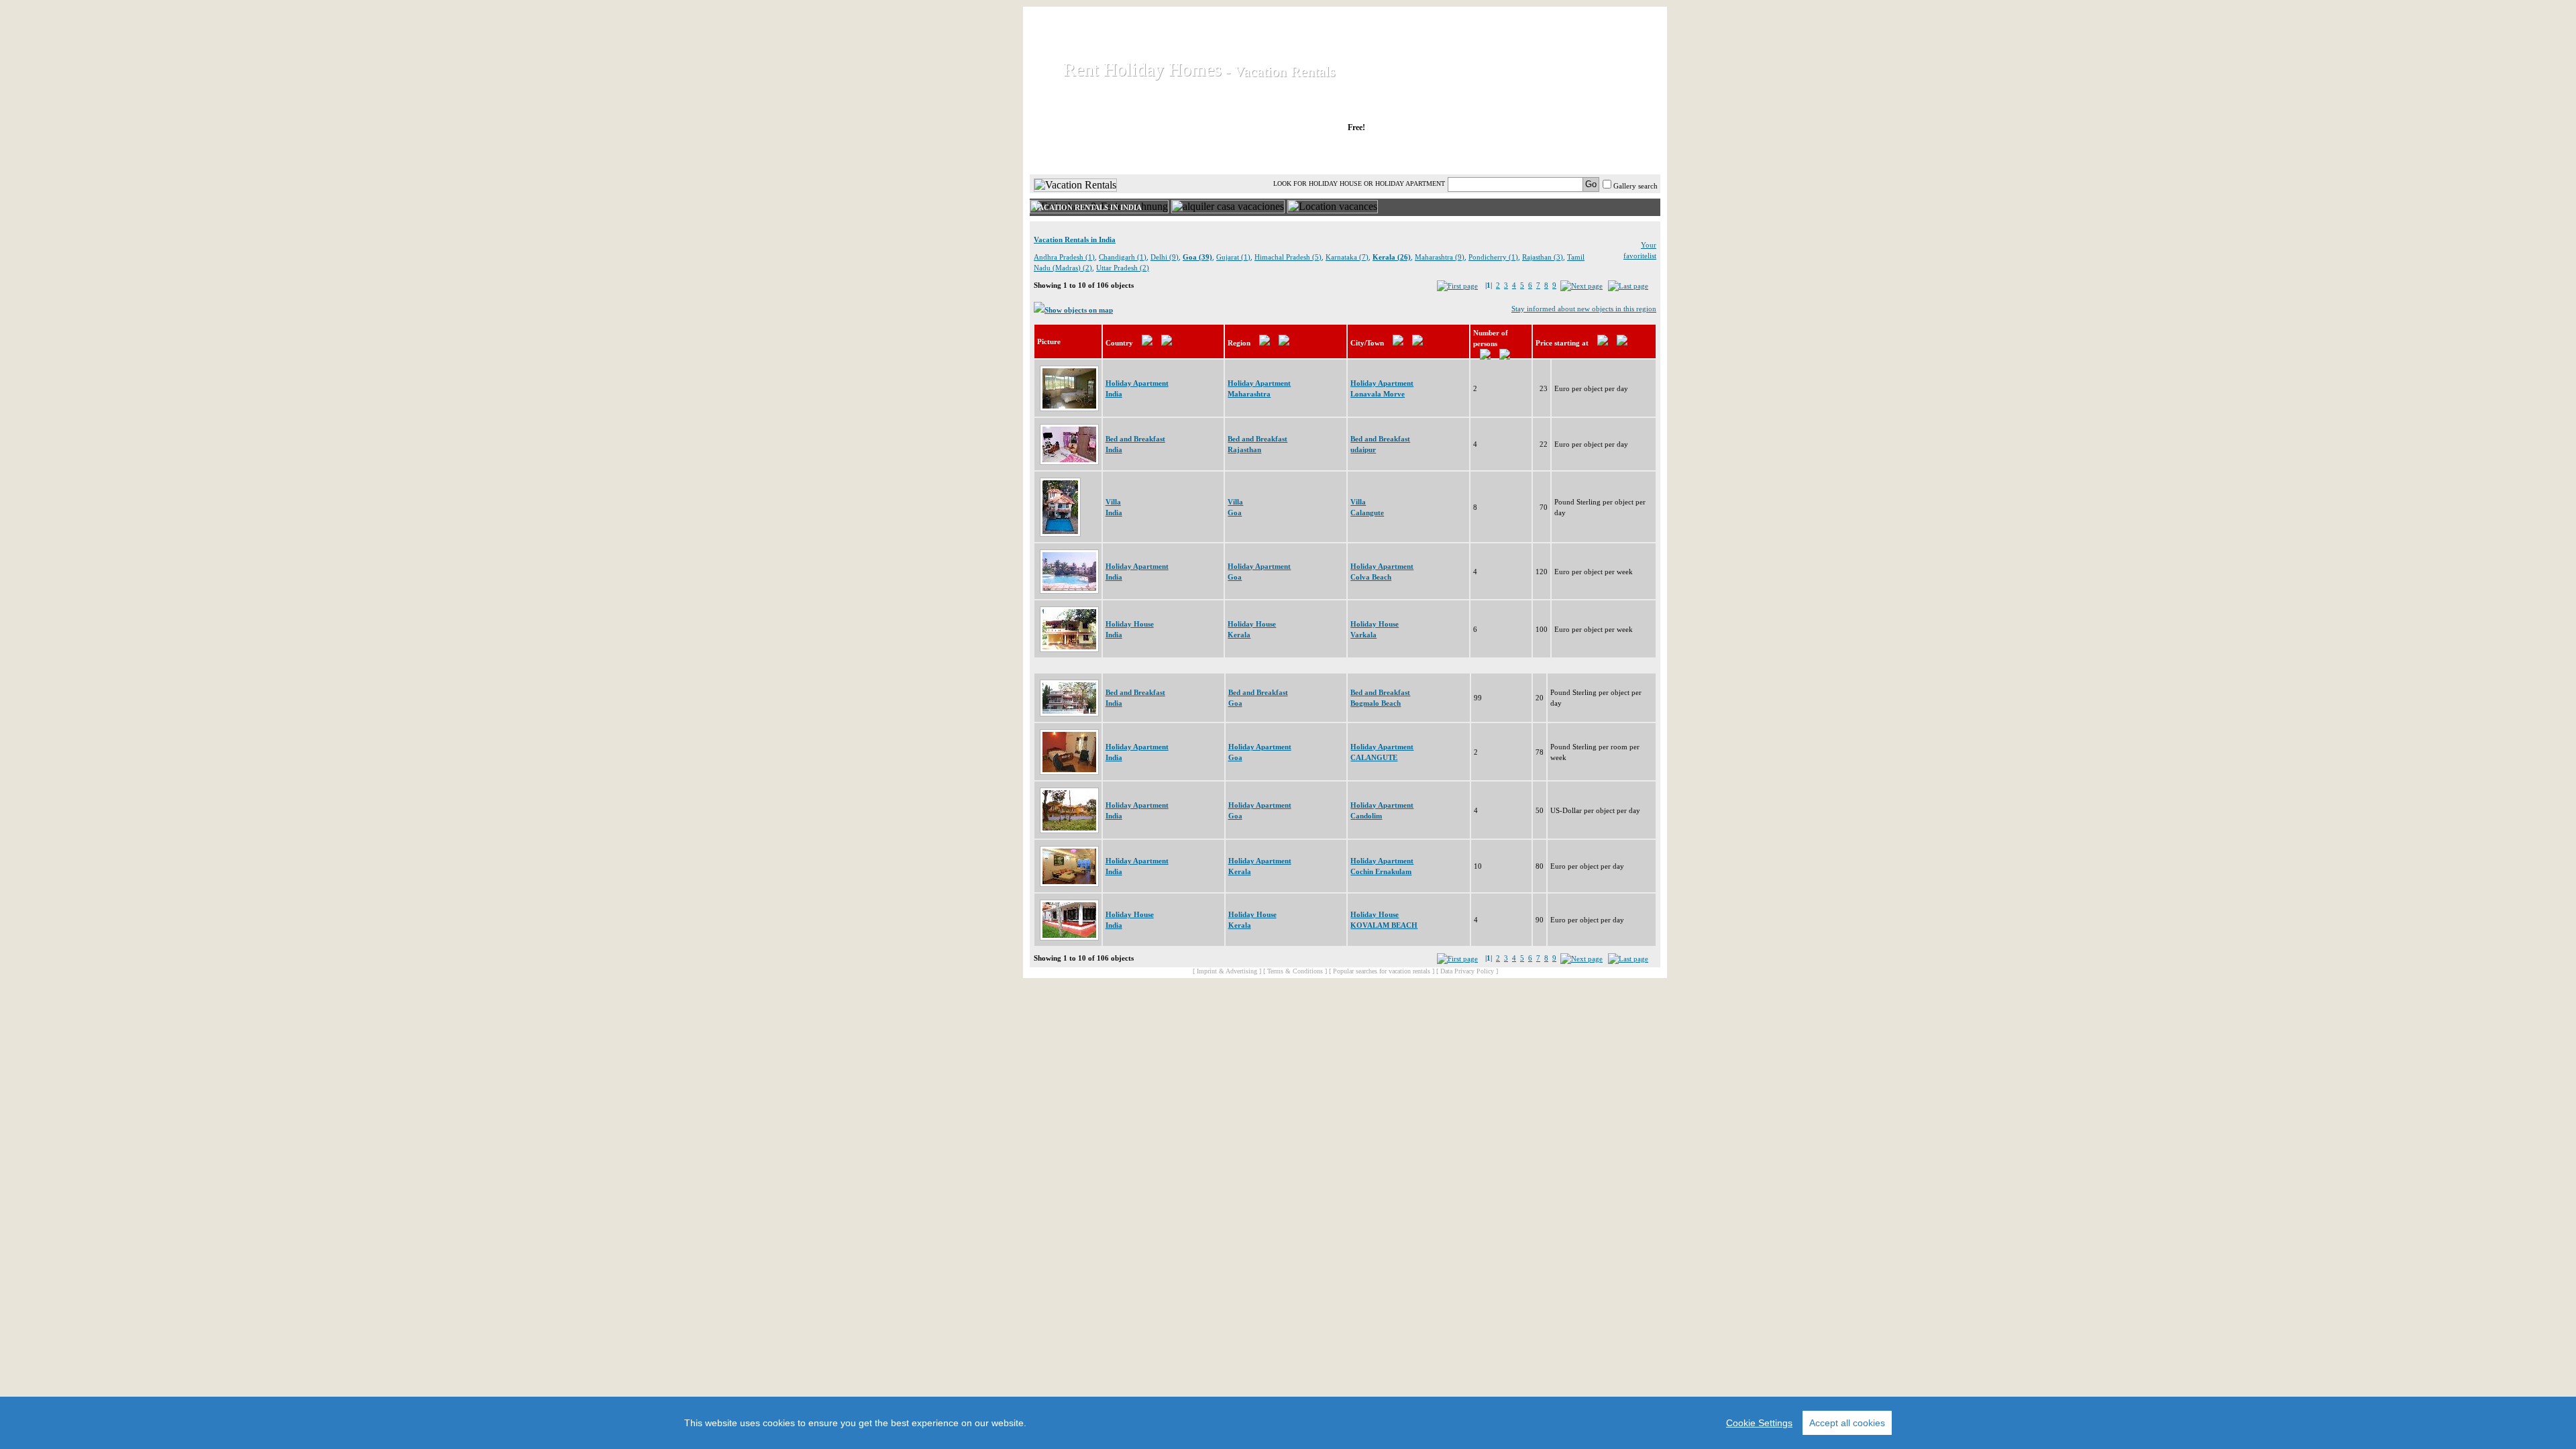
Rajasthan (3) (1543, 257)
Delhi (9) (1165, 257)
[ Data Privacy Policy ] (1467, 971)
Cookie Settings (1759, 1423)
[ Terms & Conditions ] (1295, 971)
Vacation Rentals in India (1075, 239)
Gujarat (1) (1233, 257)
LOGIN (1543, 154)
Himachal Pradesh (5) (1288, 257)
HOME (1076, 154)
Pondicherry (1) (1493, 257)
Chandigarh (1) (1123, 257)
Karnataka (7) (1347, 257)
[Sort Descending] (1167, 343)
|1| (1489, 285)
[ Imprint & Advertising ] (1227, 971)
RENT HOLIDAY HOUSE (1194, 154)
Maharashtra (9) (1440, 257)
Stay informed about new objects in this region (1584, 309)
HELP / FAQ (1625, 154)
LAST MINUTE (1455, 154)
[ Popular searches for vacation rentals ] (1382, 971)
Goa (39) (1197, 257)
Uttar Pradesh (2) (1123, 268)
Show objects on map (1079, 310)
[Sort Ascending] (1147, 343)
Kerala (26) (1392, 257)
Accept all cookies (1847, 1423)
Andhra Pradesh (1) (1064, 257)
